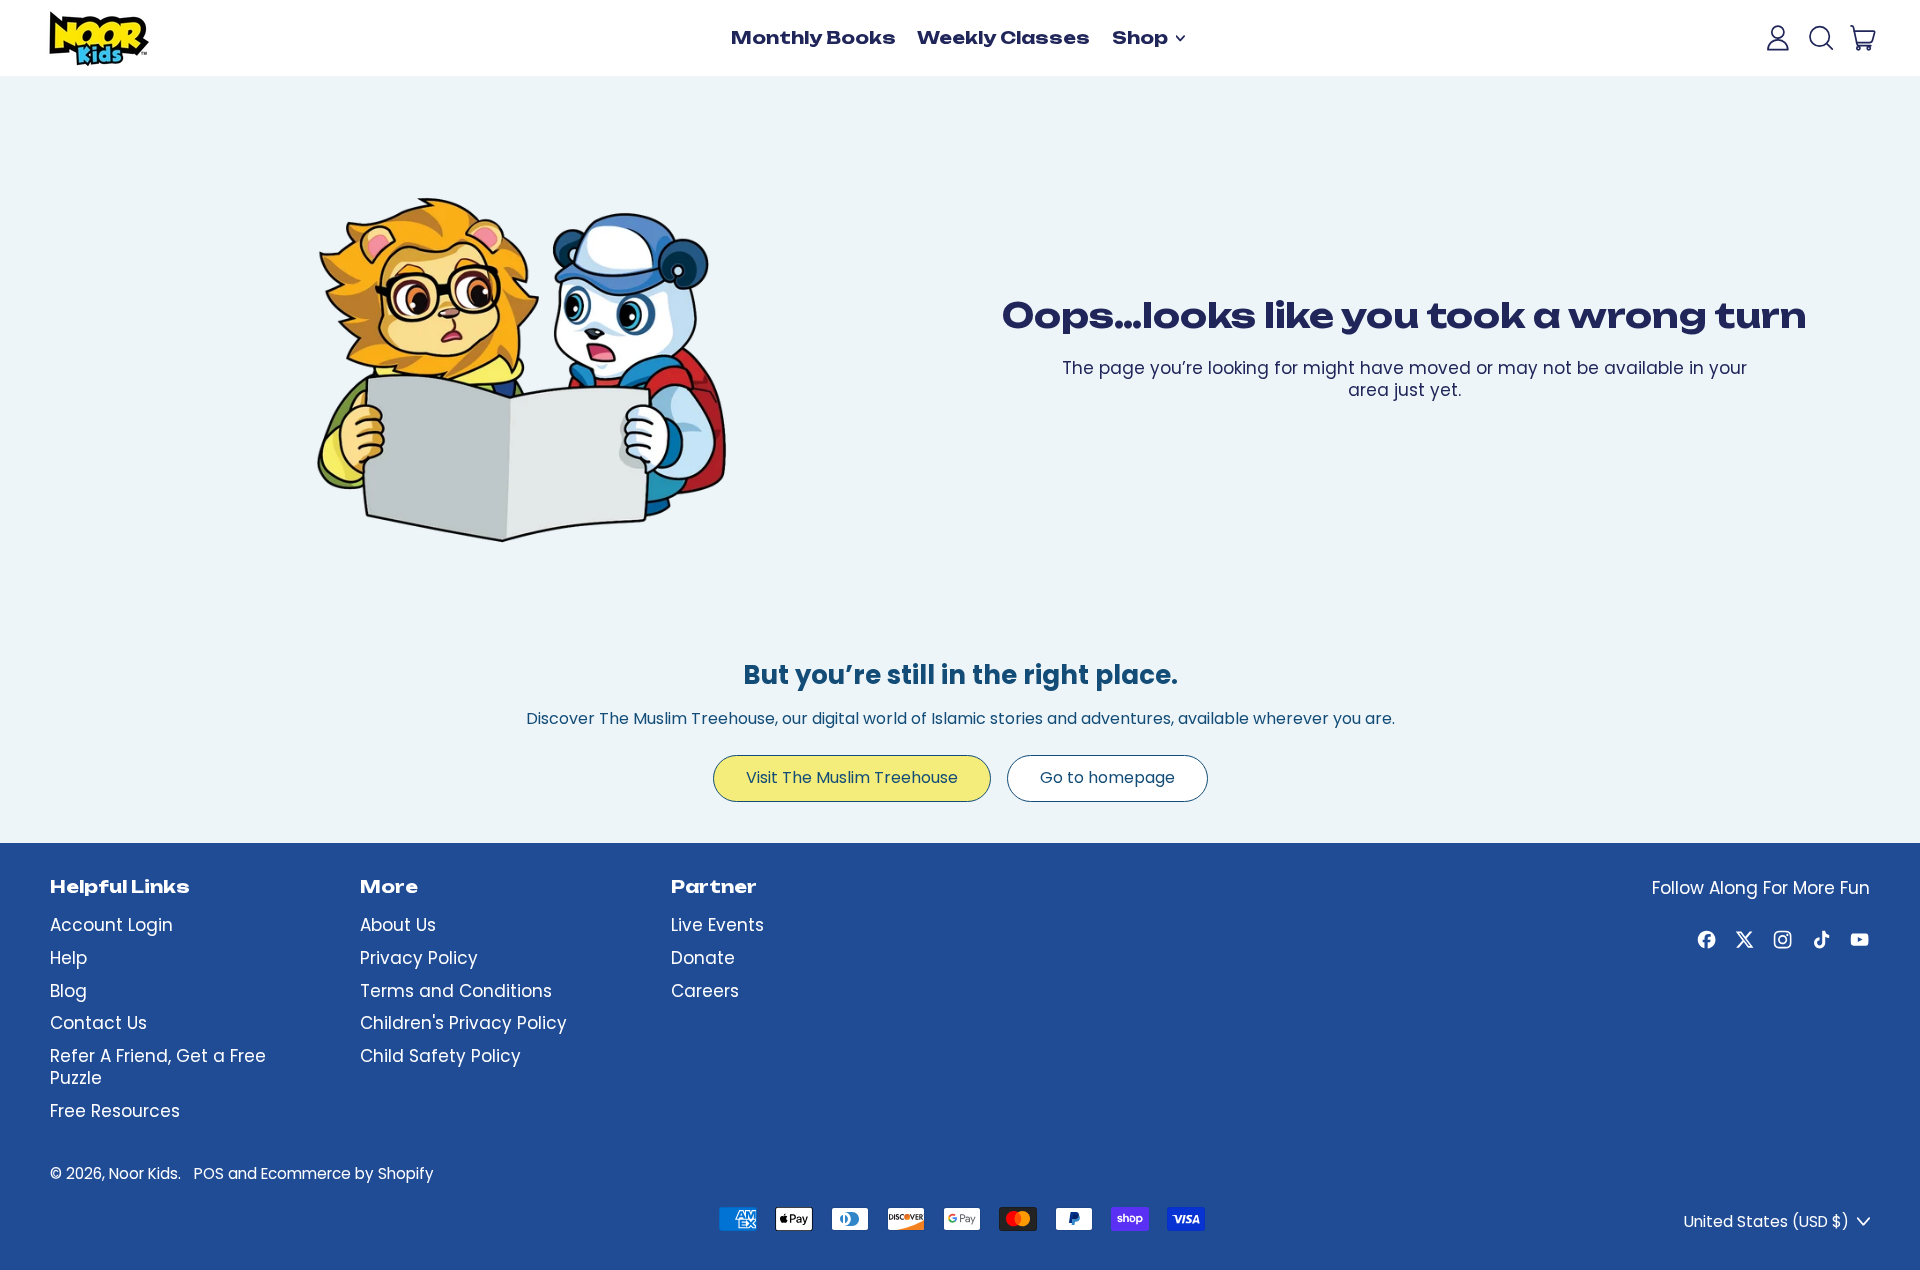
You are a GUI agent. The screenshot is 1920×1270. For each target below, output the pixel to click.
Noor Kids (143, 1173)
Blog (68, 991)
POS (209, 1173)
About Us (398, 925)
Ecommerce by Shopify (347, 1173)
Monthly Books (813, 37)
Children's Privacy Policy (463, 1023)
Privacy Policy (419, 958)
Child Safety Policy (440, 1056)
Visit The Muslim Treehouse (852, 777)
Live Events (717, 925)
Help (68, 958)
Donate (703, 958)
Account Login (111, 925)
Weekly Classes (1003, 37)
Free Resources (115, 1111)
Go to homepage (1107, 777)
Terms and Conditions (456, 991)
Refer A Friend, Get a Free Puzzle (158, 1067)
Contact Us (98, 1023)
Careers (705, 991)
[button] (1820, 38)
